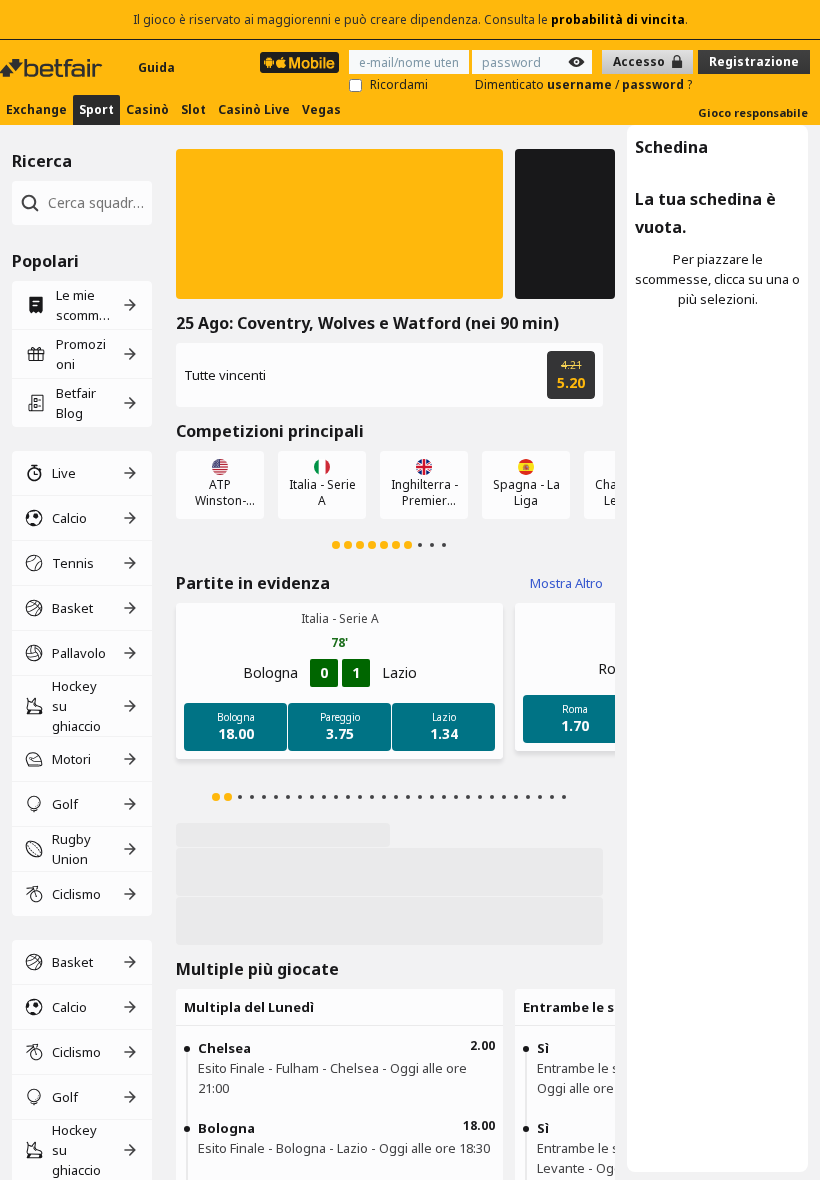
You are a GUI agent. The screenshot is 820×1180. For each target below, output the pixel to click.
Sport (96, 109)
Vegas (321, 109)
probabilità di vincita (618, 19)
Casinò (147, 109)
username (581, 84)
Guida (156, 67)
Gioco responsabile (753, 112)
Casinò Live (254, 109)
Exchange (36, 109)
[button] (339, 224)
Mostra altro (566, 583)
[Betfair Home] (53, 68)
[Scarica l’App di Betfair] (299, 62)
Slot (193, 109)
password (654, 84)
